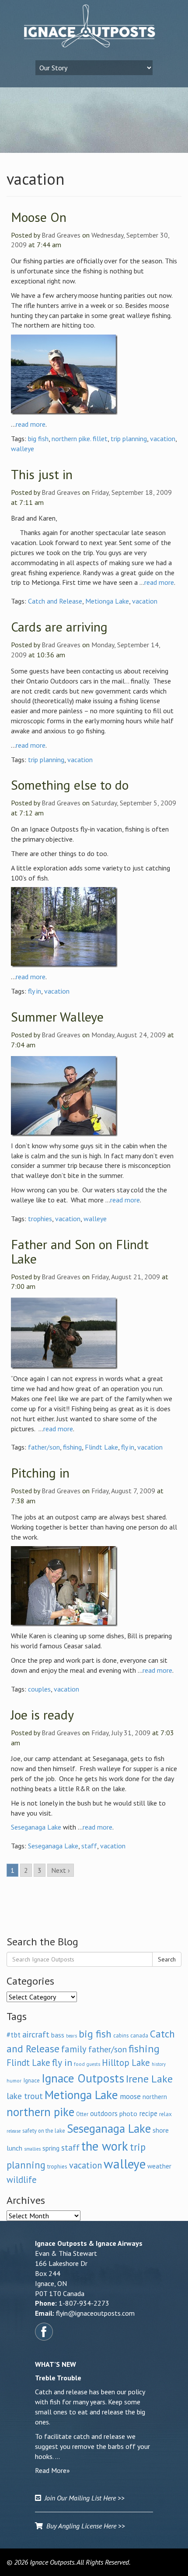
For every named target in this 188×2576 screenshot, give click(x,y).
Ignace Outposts (83, 2078)
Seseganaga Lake (36, 1827)
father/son (44, 1447)
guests (93, 2064)
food (79, 2064)
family (74, 2049)
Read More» (52, 2470)
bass (58, 2035)
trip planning (129, 439)
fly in (35, 991)
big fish (38, 439)
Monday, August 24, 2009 (129, 1035)
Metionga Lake (107, 601)
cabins (121, 2035)
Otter (82, 2114)
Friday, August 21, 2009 (126, 1277)
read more (31, 424)
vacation (163, 439)
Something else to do (70, 785)
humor (14, 2080)
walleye (23, 449)
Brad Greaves (61, 235)
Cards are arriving (59, 627)
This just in (42, 474)
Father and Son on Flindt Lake (80, 1251)
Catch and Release (55, 601)
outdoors (104, 2113)
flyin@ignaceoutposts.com (95, 2313)
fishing (72, 1447)
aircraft (36, 2034)
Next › (61, 1870)
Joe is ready (42, 1714)
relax (165, 2114)
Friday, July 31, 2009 (121, 1733)
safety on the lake (44, 2131)
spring (51, 2148)
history (159, 2064)
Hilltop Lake (126, 2063)
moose (130, 2096)
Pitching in (40, 1473)
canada (139, 2035)
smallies (32, 2149)
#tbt (14, 2035)
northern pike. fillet (80, 439)
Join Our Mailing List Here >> (83, 2498)
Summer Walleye (57, 1017)
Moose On (39, 217)
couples (39, 1689)
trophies (40, 1219)
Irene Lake (149, 2079)
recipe (148, 2113)
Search (167, 1959)
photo (128, 2113)
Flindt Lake (101, 1447)
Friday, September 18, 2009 (132, 492)
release (14, 2131)
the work (105, 2146)
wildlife (22, 2180)
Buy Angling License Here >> (84, 2526)
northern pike (40, 2112)
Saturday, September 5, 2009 (134, 803)
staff (89, 1846)
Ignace (31, 2080)
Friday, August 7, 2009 (123, 1491)
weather (159, 2166)
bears (71, 2036)
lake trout (25, 2096)
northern (155, 2097)
